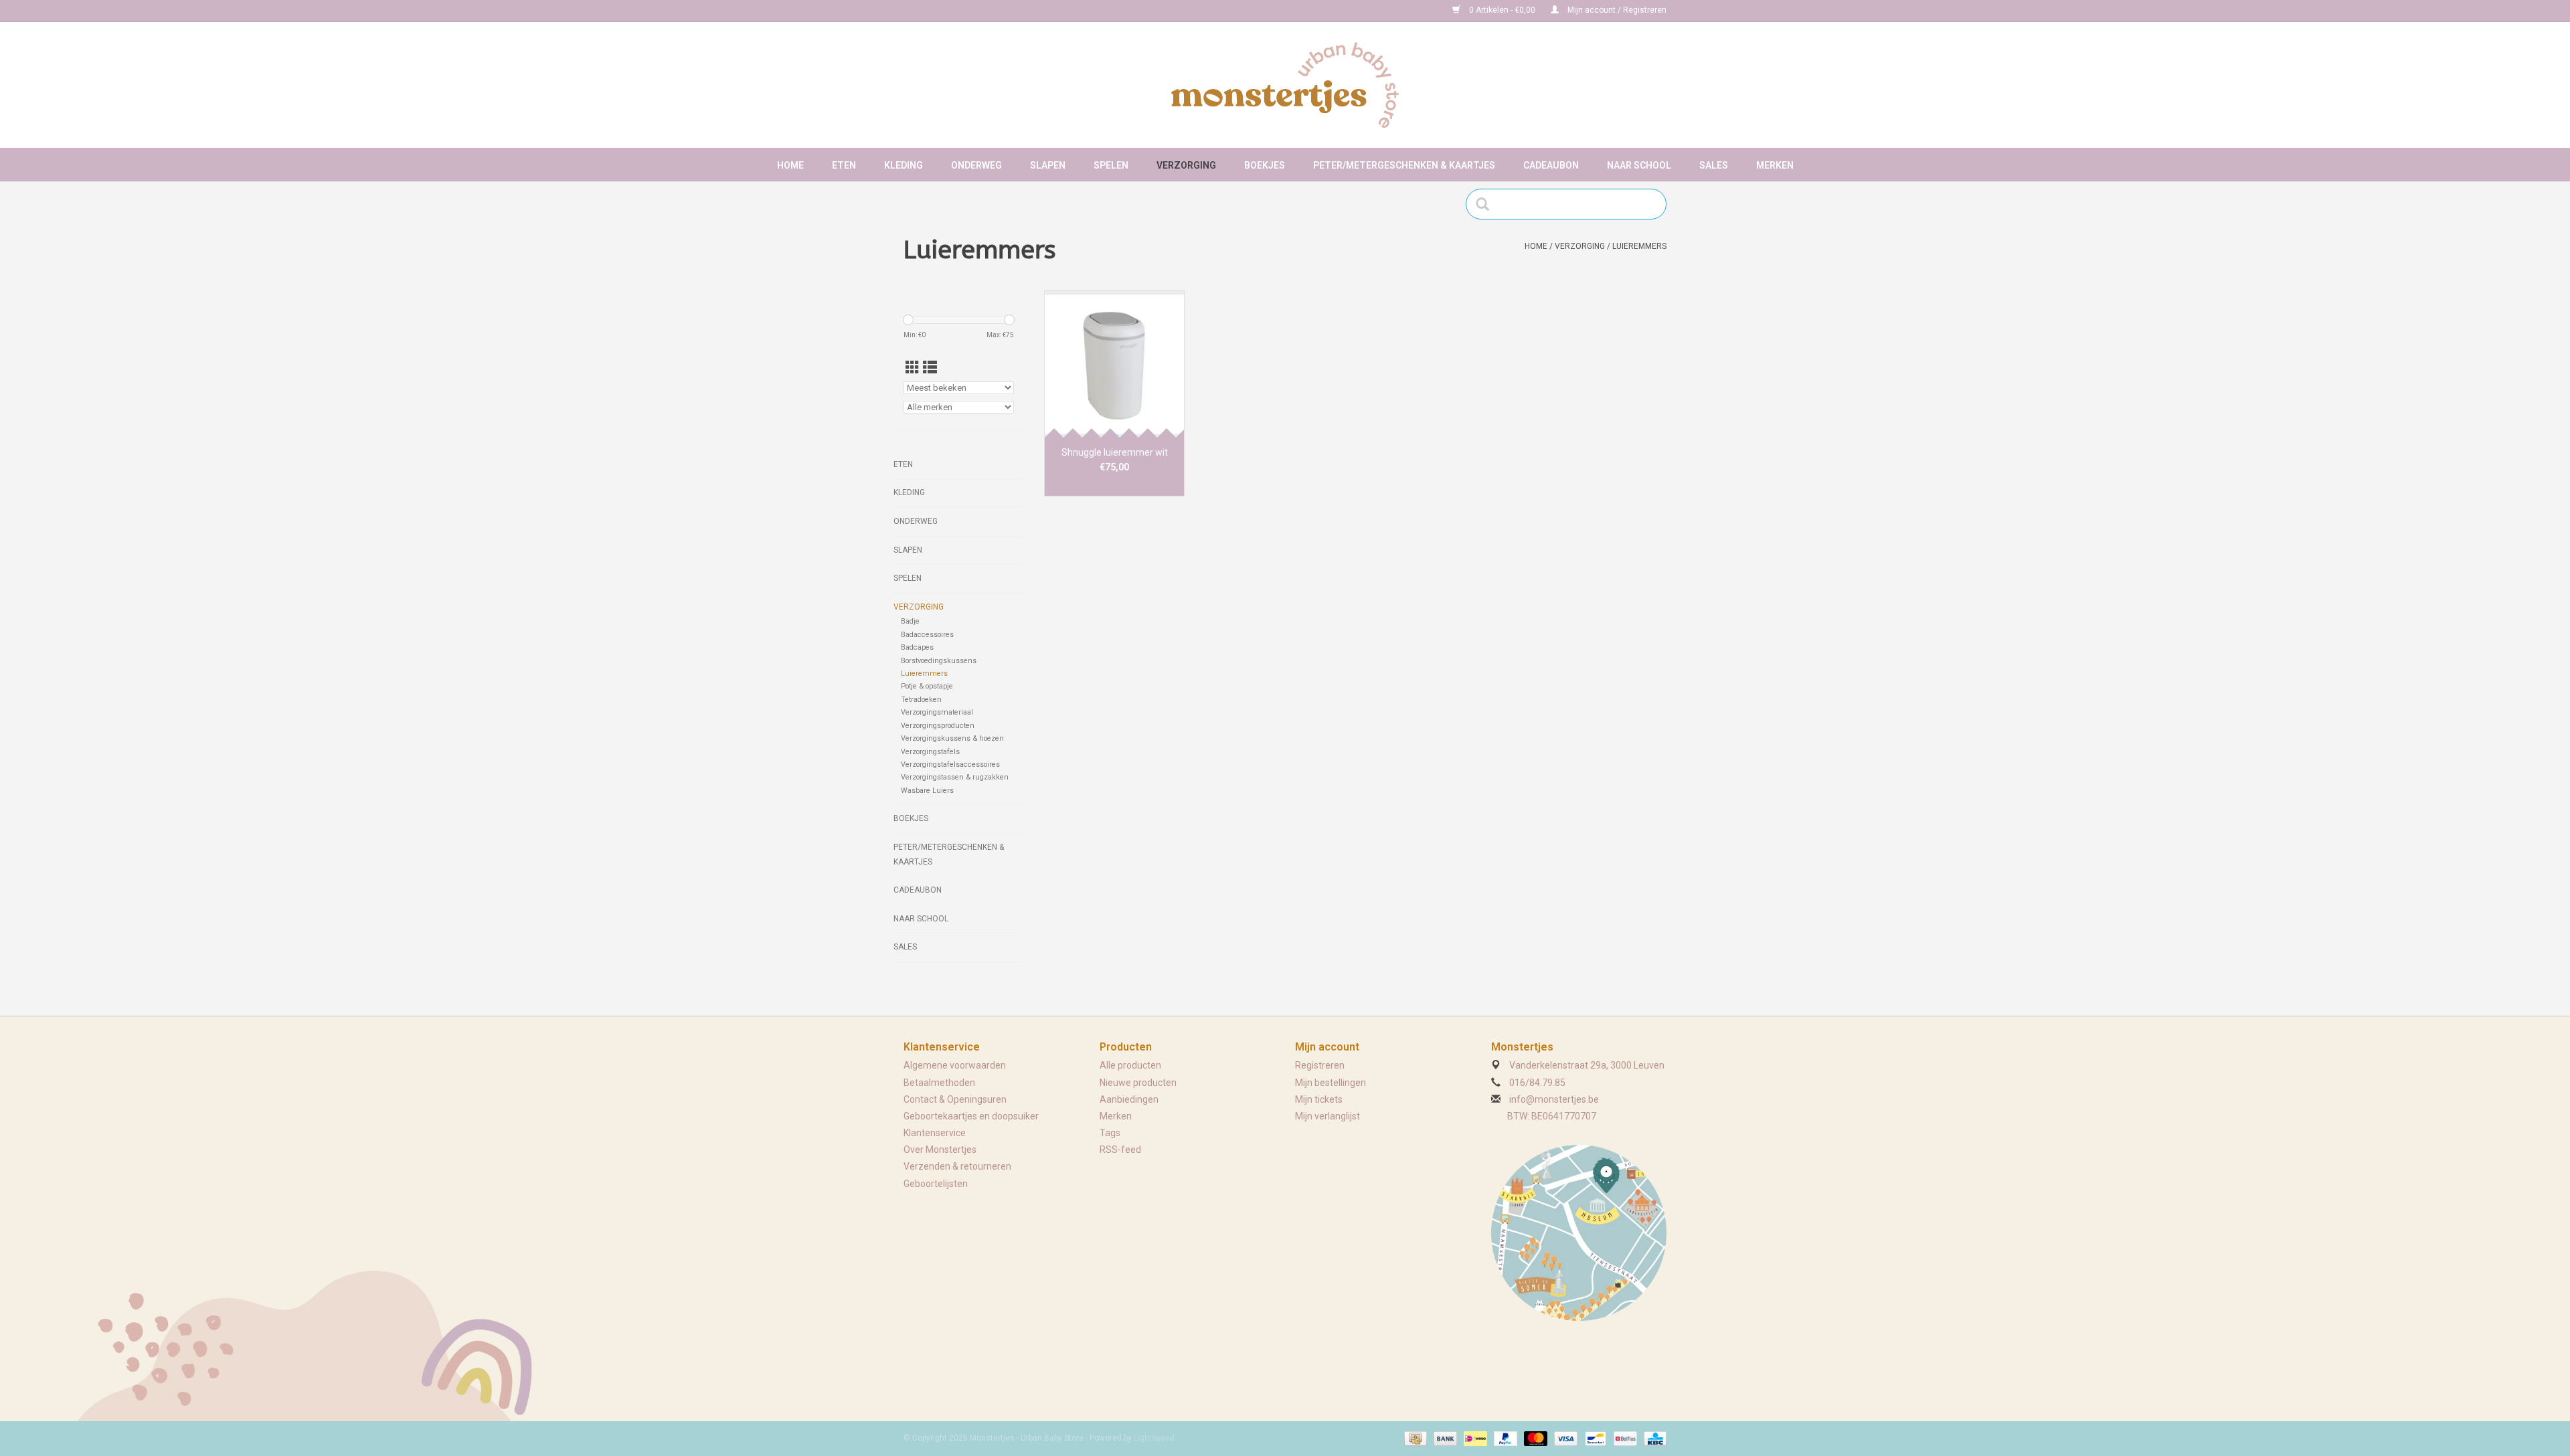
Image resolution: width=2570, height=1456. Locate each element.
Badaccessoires (927, 635)
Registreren (1320, 1065)
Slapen (1048, 165)
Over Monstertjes (940, 1150)
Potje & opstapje (927, 686)
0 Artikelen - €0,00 (1502, 10)
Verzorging (1186, 165)
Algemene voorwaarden (955, 1065)
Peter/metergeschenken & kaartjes (1404, 165)
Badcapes (917, 647)
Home (790, 165)
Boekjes (1265, 165)
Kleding (904, 165)
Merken (1775, 165)
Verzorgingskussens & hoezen (952, 738)
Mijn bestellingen (1331, 1083)
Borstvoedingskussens (939, 661)
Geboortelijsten (936, 1184)
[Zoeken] (1487, 204)
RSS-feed (1120, 1150)
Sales (1714, 165)
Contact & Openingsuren (955, 1099)
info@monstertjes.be (1554, 1099)
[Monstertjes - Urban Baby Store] (1285, 85)
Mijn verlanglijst (1327, 1116)
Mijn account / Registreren (1616, 10)
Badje (910, 621)
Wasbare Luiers (927, 791)
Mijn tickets (1319, 1099)
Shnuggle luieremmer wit (1115, 452)
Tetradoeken (921, 700)
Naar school (1639, 165)
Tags (1110, 1133)
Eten (844, 165)
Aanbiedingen (1129, 1099)
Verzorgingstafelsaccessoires (950, 764)
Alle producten (1130, 1065)
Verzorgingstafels (930, 752)
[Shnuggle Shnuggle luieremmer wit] (1114, 364)
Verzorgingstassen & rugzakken (955, 777)
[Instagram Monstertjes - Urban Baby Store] (961, 11)
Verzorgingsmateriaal (937, 712)
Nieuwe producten (1138, 1083)
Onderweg (976, 165)
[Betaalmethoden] (1414, 1438)
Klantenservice (935, 1133)
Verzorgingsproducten (938, 726)
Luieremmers (1639, 246)
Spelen (1111, 165)
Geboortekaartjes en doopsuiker (971, 1116)
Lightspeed (1154, 1438)
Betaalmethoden (939, 1083)
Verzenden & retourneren (957, 1166)
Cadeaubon (1551, 165)
